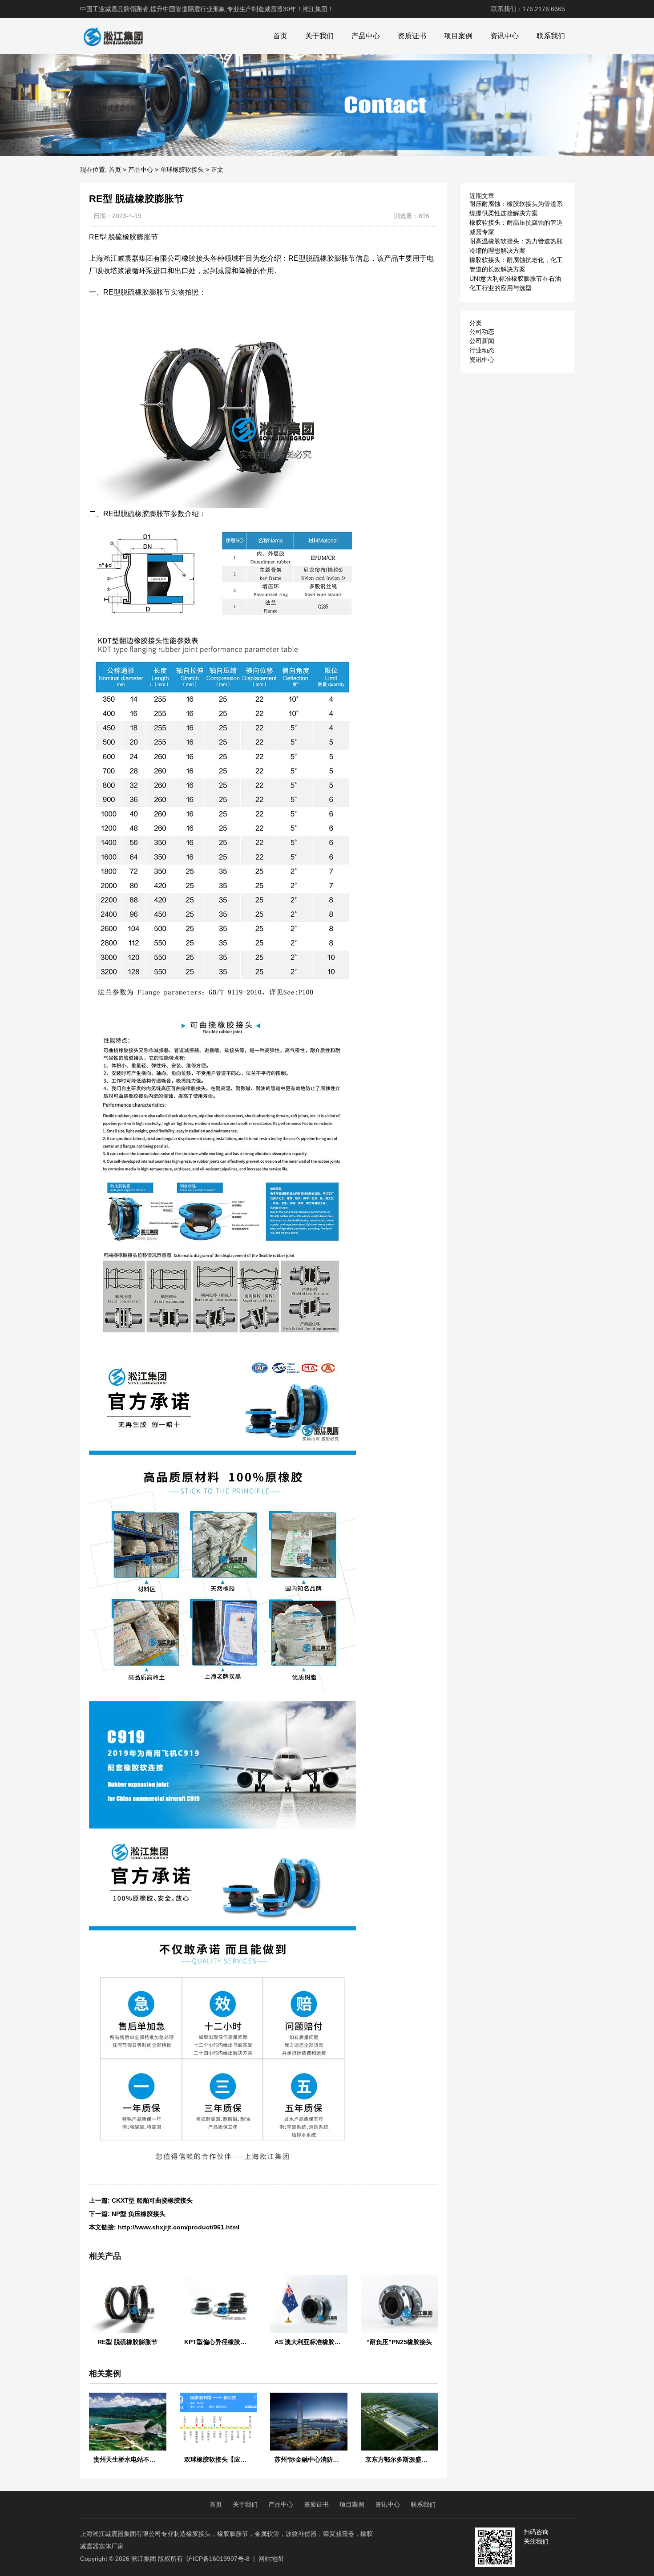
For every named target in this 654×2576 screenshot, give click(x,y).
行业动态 (482, 350)
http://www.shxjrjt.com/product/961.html (179, 2227)
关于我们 (319, 36)
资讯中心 (505, 36)
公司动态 (482, 332)
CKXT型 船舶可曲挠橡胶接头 (152, 2200)
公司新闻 (482, 341)
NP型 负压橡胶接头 (139, 2214)
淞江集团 (144, 2559)
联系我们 (551, 36)
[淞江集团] (113, 36)
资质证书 (412, 36)
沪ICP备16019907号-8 (218, 2559)
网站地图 (271, 2559)
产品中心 (366, 36)
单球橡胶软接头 (182, 170)
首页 (280, 36)
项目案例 (458, 36)
